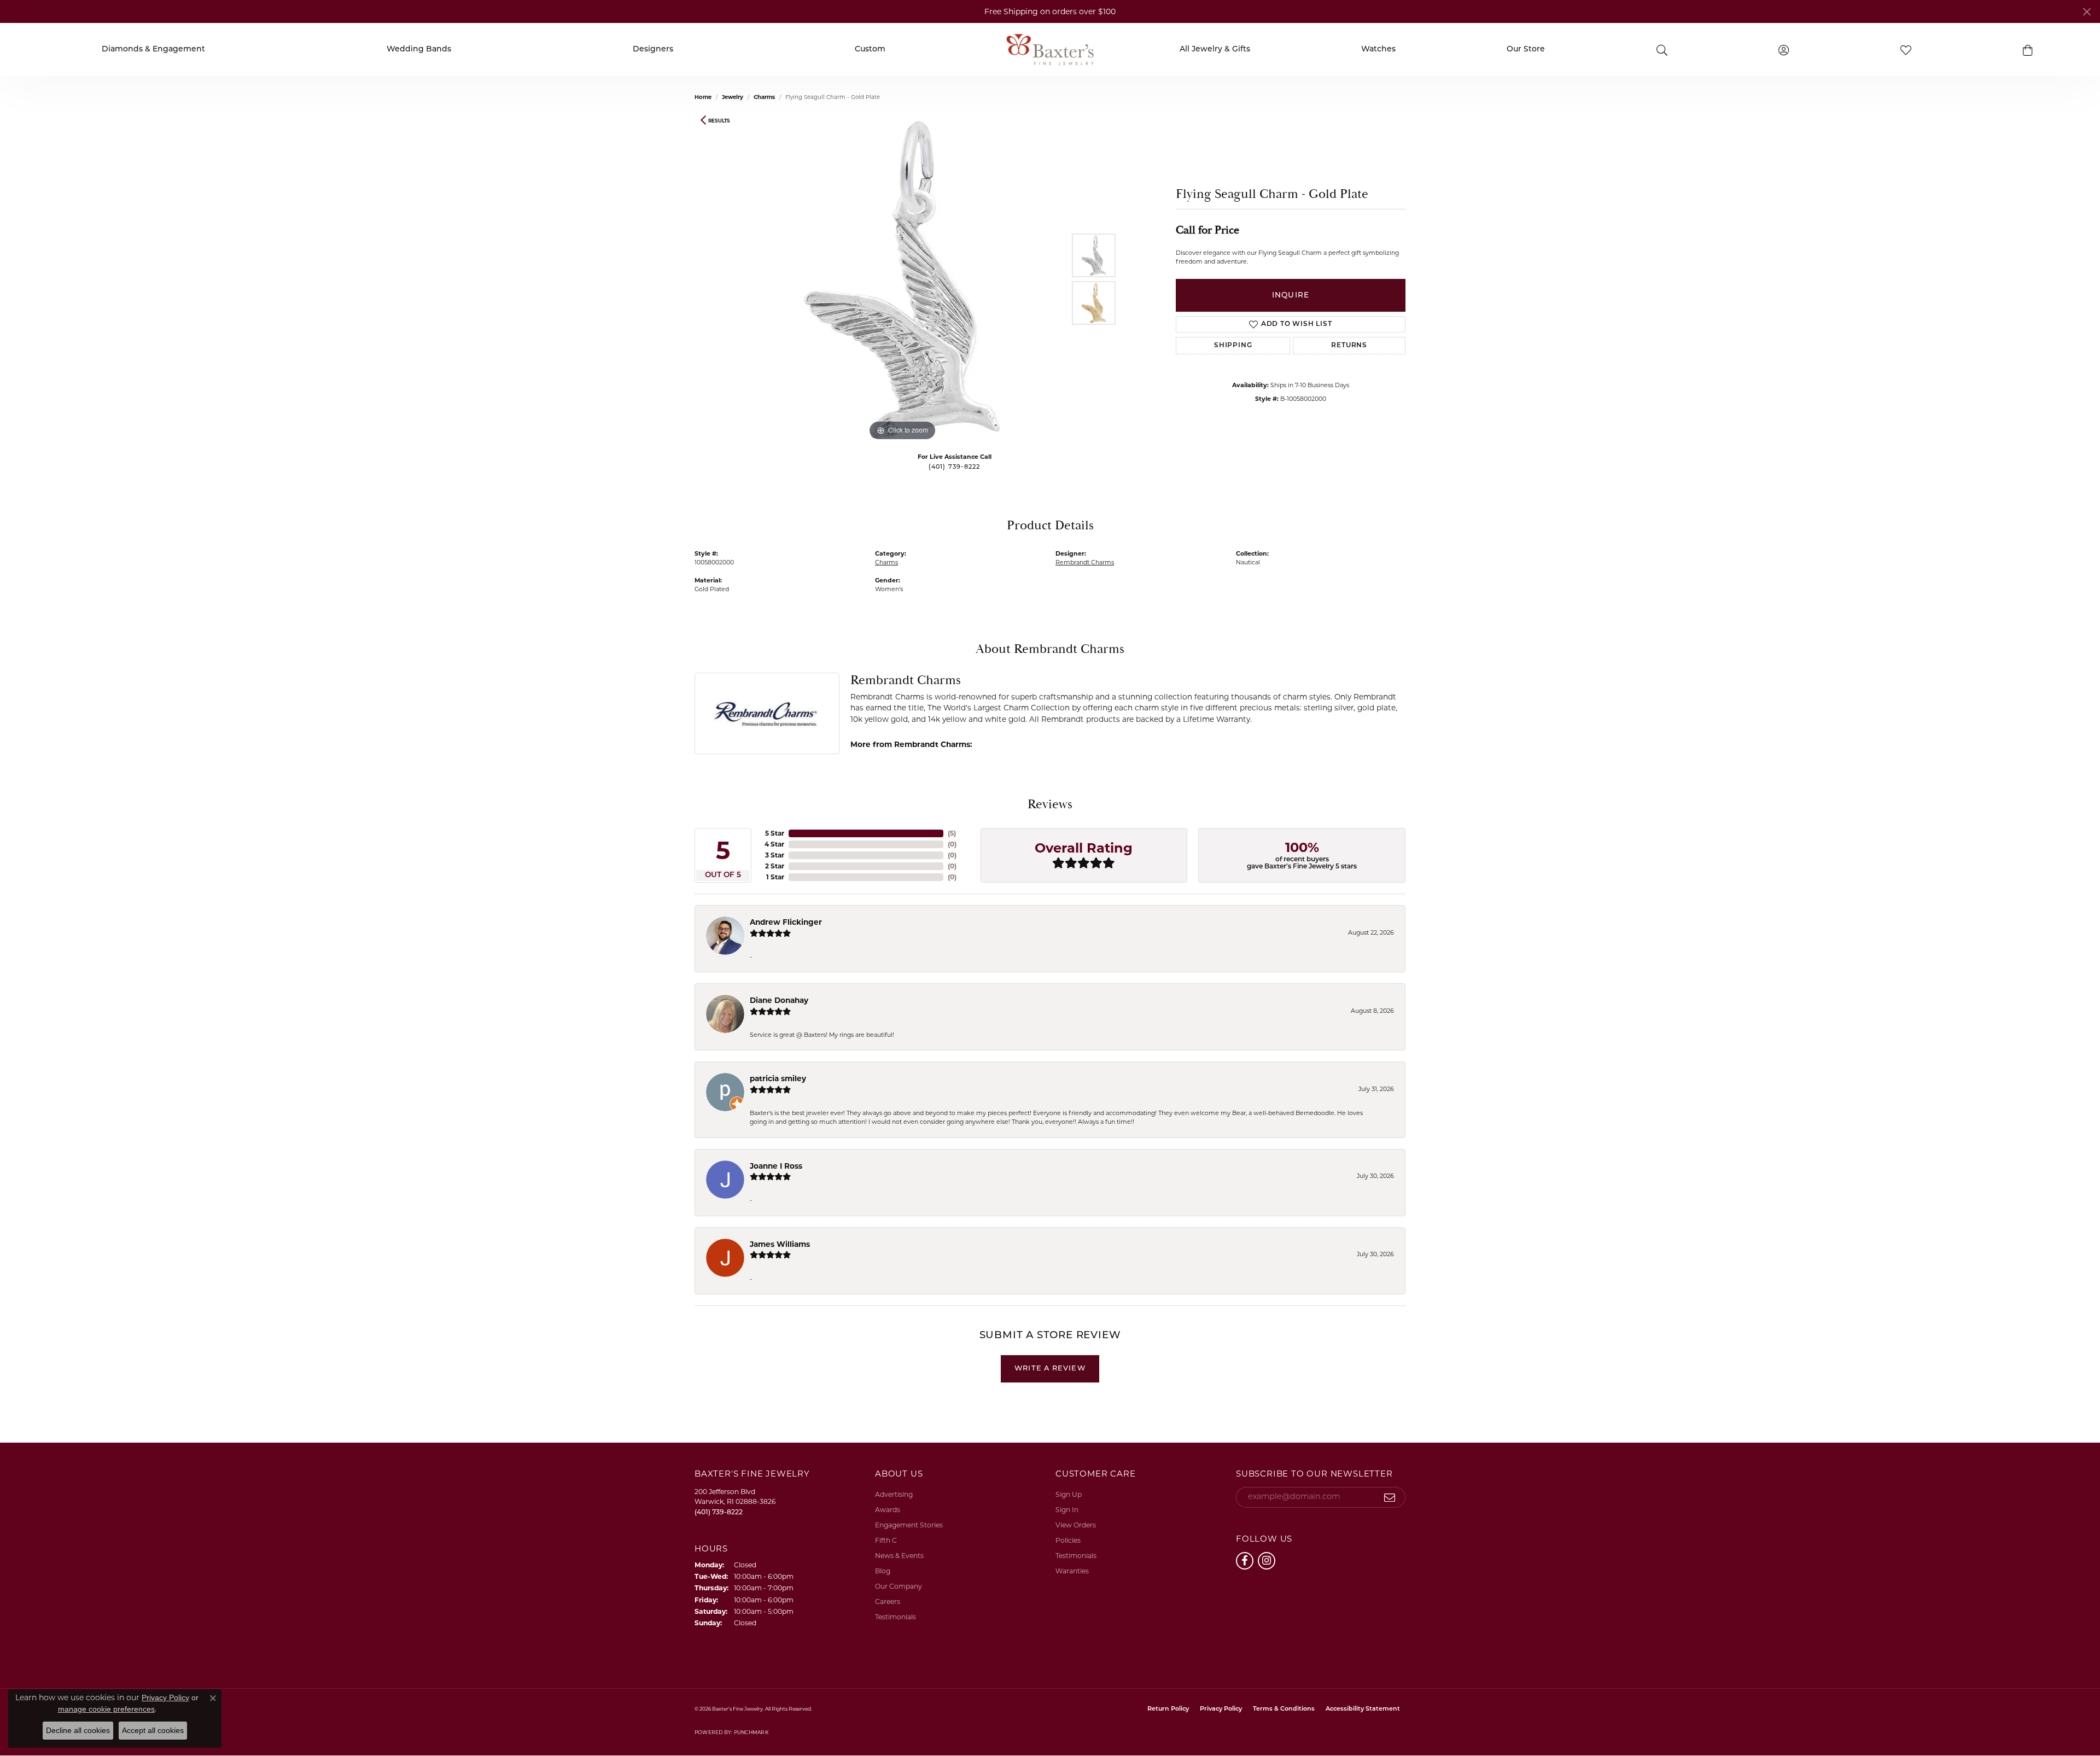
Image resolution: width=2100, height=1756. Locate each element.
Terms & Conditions (1284, 1709)
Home (703, 97)
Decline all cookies (78, 1730)
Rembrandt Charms (1085, 562)
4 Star (774, 844)
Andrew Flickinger (786, 922)
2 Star (775, 866)
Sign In (1067, 1510)
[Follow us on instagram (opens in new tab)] (1267, 1561)
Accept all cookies (153, 1730)
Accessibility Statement (1363, 1709)
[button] (2028, 50)
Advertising (894, 1494)
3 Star (775, 855)
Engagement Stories (909, 1525)
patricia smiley (778, 1078)
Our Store (1526, 50)
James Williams (780, 1244)
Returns (1349, 346)
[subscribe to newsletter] (1390, 1497)
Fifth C (886, 1540)
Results (719, 121)
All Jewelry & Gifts (1215, 50)
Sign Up (1069, 1494)
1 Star (775, 877)
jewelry (733, 97)
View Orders (1076, 1525)
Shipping (1233, 346)
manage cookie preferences (106, 1709)
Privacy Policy (1221, 1709)
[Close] (2087, 12)
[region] (902, 279)
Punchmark (751, 1732)
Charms (764, 97)
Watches (1378, 50)
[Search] (1662, 49)
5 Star (775, 833)
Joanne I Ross (776, 1166)
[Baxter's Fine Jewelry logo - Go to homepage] (1050, 49)
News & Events (899, 1556)
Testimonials (896, 1617)
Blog (883, 1571)
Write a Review (1050, 1369)
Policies (1068, 1540)
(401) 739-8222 (955, 467)
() (952, 833)
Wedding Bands (419, 50)
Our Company (899, 1586)
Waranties (1072, 1571)
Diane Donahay (779, 1000)
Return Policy (1168, 1709)
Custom (870, 50)
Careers (888, 1602)
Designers (653, 50)
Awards (888, 1510)
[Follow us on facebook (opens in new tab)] (1245, 1561)
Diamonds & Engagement (153, 50)
